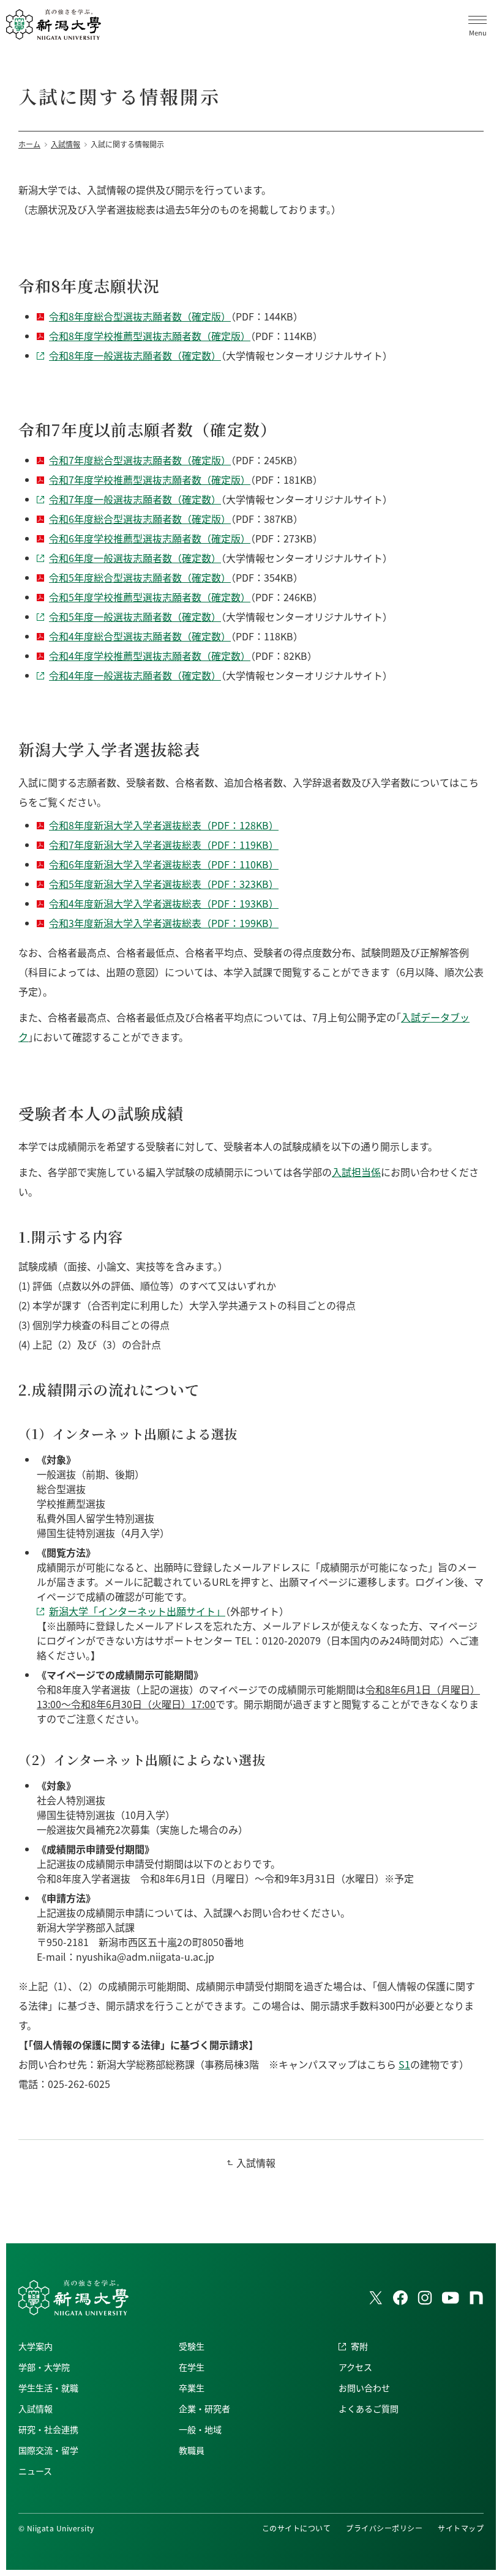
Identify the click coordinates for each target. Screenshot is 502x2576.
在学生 (192, 2367)
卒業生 (192, 2388)
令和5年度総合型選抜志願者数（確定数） (140, 577)
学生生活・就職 (48, 2388)
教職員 (192, 2450)
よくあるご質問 (369, 2408)
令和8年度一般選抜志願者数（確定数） (135, 355)
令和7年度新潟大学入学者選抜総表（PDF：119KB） (164, 845)
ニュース (35, 2471)
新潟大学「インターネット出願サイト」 (137, 1611)
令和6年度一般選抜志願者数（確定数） (135, 558)
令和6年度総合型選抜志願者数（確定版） (140, 519)
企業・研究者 (204, 2408)
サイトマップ (461, 2528)
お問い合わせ (364, 2388)
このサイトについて (296, 2528)
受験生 (192, 2346)
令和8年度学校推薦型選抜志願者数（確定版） (150, 336)
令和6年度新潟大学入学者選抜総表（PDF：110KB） (164, 864)
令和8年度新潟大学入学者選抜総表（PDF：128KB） (164, 825)
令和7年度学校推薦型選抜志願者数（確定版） (150, 479)
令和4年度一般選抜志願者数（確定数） (135, 675)
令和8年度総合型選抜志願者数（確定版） (140, 316)
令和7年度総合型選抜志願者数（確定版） (140, 460)
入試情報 (256, 2163)
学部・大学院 (44, 2367)
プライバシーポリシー (384, 2528)
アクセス (355, 2367)
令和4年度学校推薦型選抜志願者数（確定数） (150, 656)
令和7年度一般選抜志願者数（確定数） (135, 499)
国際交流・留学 (48, 2450)
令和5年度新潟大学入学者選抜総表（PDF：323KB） (164, 884)
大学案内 (36, 2346)
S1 (404, 2064)
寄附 (359, 2346)
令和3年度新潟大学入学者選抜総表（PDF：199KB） (164, 923)
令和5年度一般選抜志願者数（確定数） (135, 616)
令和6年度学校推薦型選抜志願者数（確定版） (150, 538)
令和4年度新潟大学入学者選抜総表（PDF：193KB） (164, 903)
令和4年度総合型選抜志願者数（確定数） (140, 636)
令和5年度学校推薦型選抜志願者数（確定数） (150, 597)
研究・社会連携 (48, 2429)
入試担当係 (356, 1172)
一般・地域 (200, 2429)
